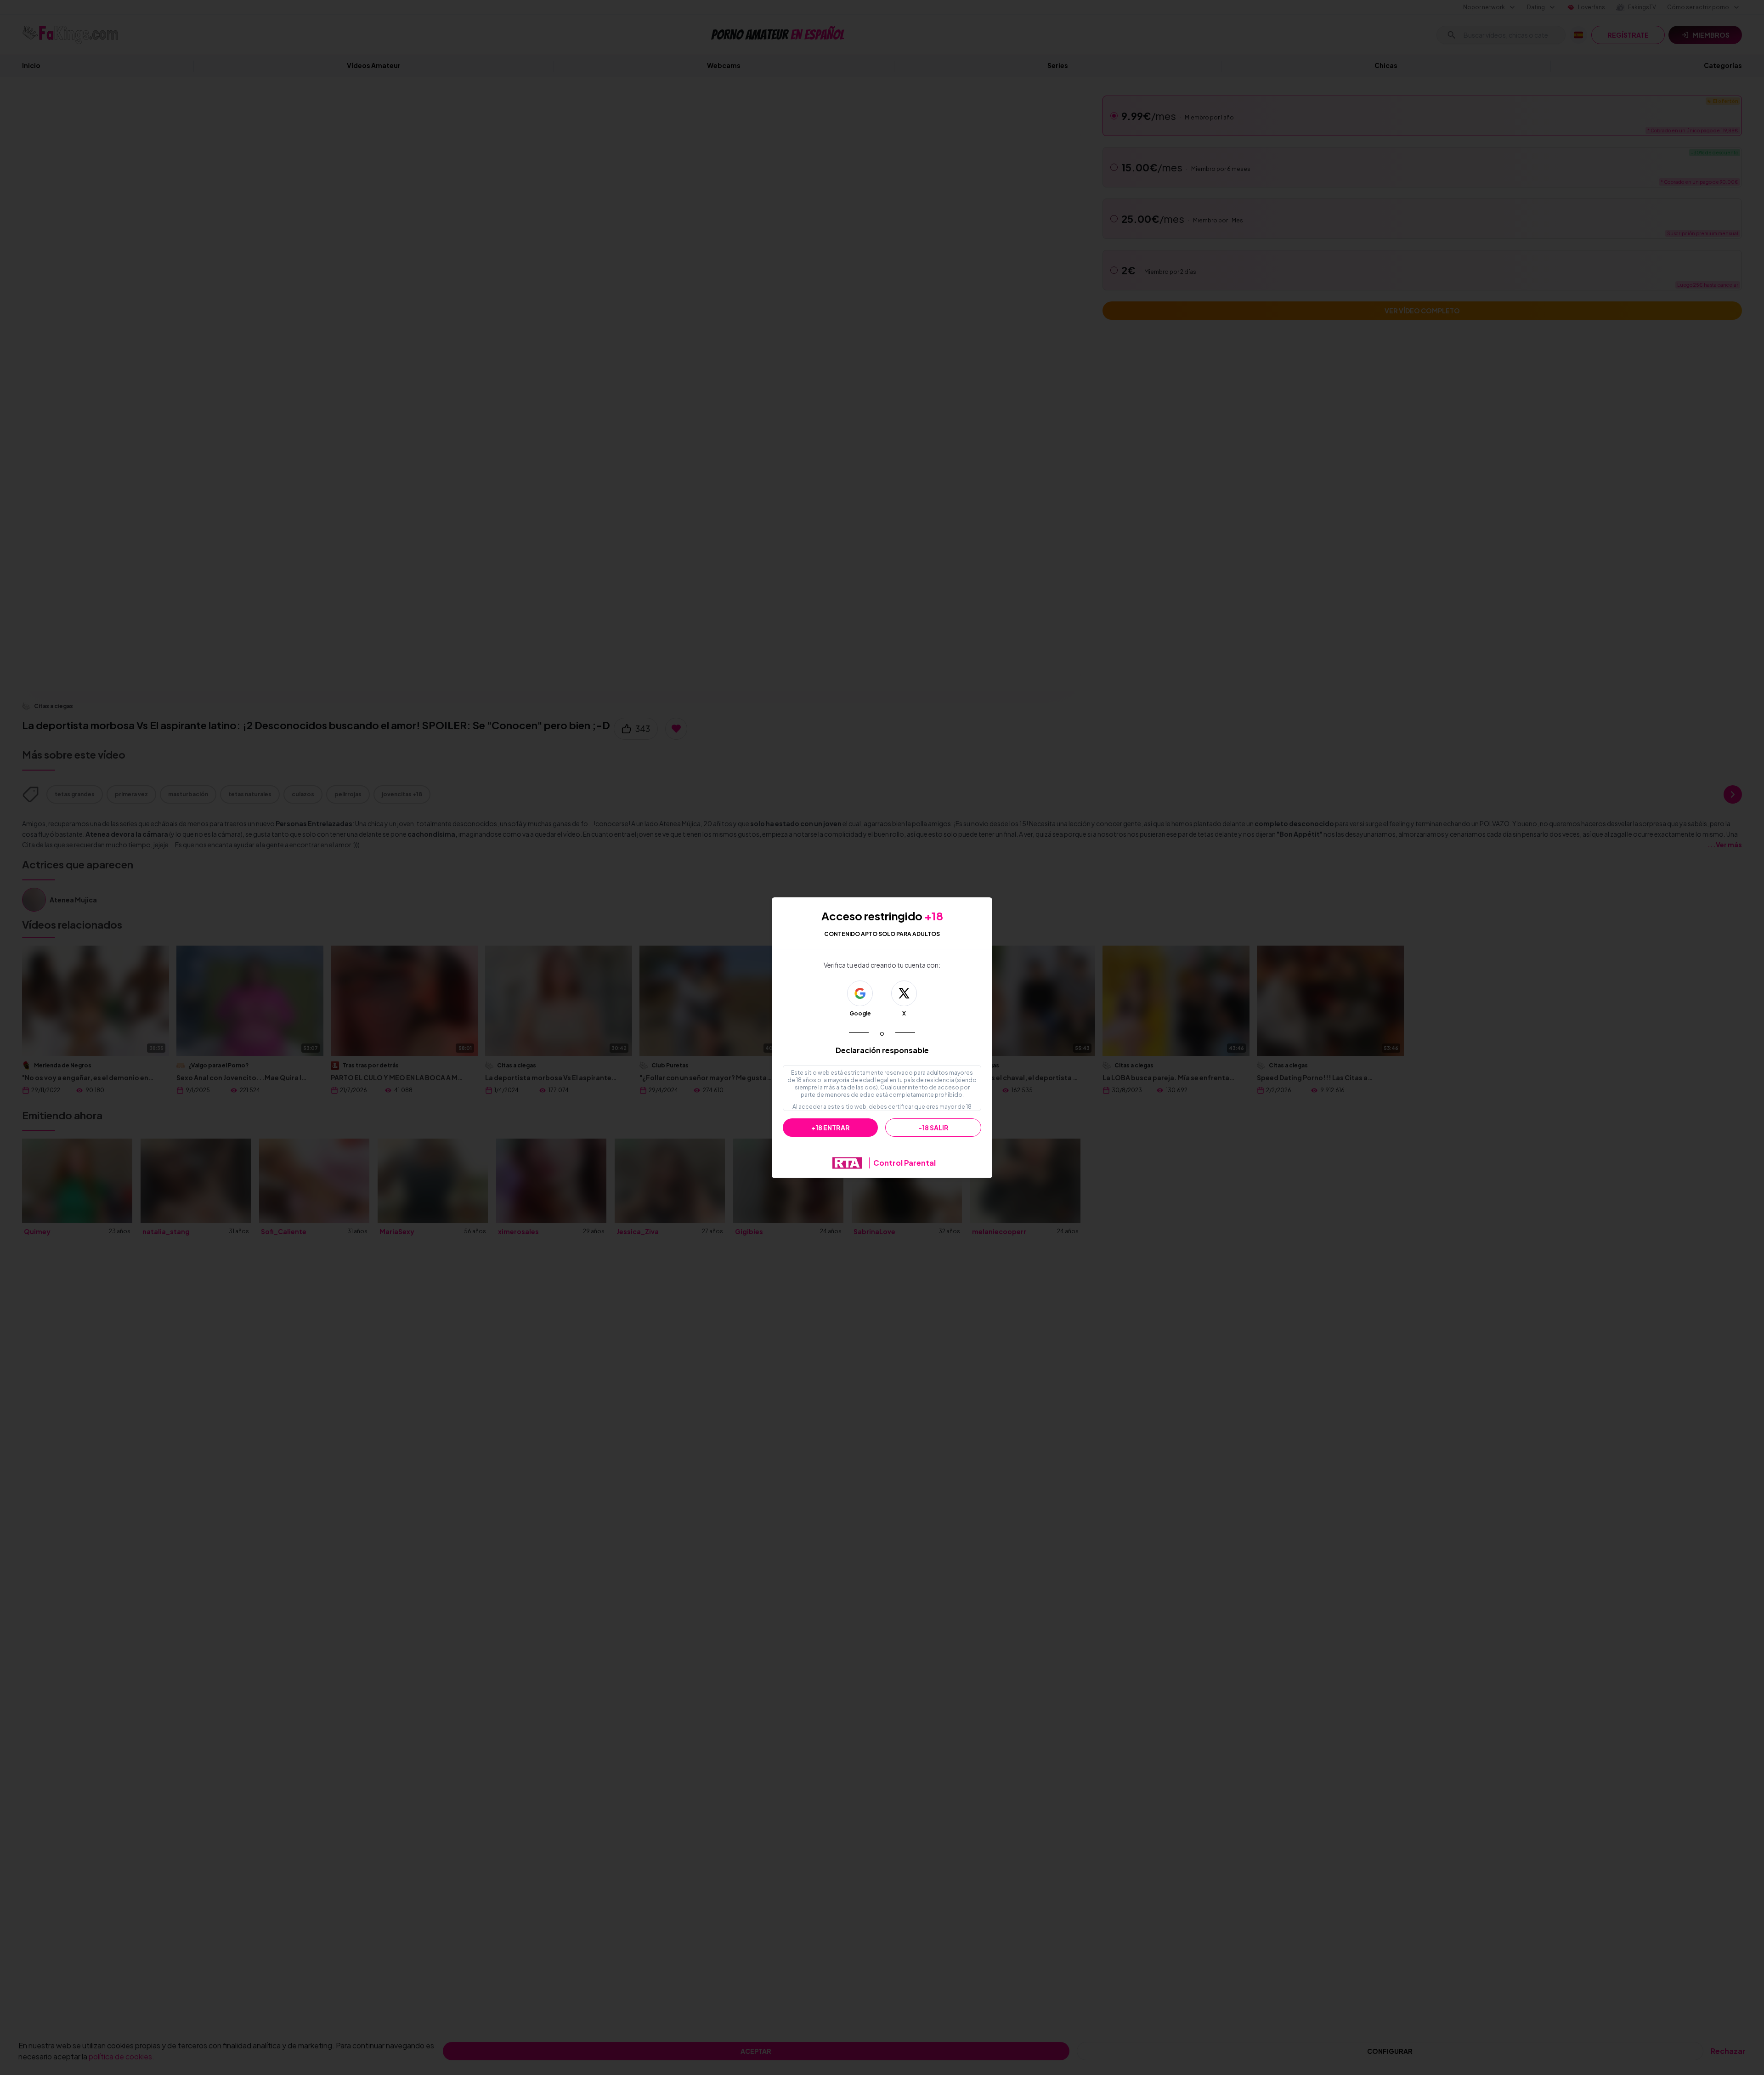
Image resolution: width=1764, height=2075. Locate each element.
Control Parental (905, 1163)
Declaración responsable (882, 1050)
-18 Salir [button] (933, 1128)
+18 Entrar (831, 1128)
